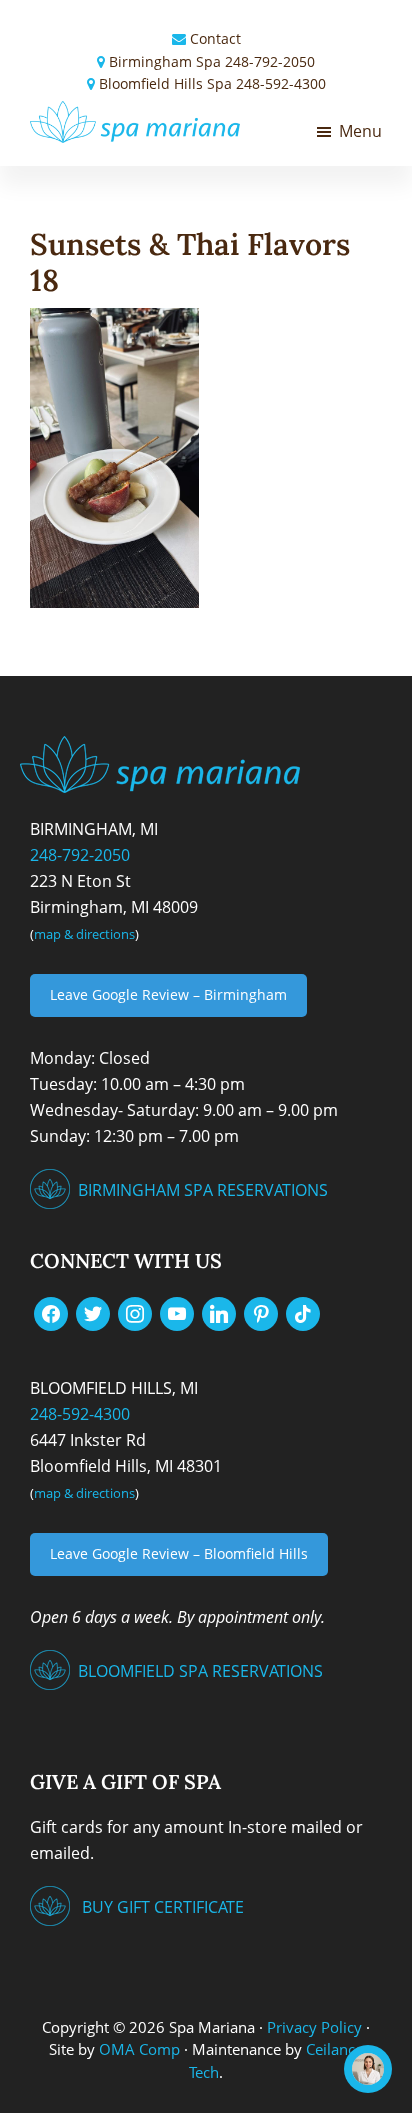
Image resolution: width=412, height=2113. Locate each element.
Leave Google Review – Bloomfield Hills (179, 1553)
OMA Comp (139, 2049)
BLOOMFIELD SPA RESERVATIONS (200, 1671)
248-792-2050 (270, 61)
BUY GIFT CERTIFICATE (163, 1907)
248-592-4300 (281, 83)
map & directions (84, 934)
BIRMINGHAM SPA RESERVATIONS (203, 1190)
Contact (215, 38)
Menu (360, 131)
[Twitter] (93, 1312)
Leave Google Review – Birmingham (168, 994)
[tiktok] (303, 1312)
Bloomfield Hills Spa (165, 83)
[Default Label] (177, 1312)
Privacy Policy (314, 2027)
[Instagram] (135, 1312)
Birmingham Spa (165, 61)
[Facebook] (51, 1312)
